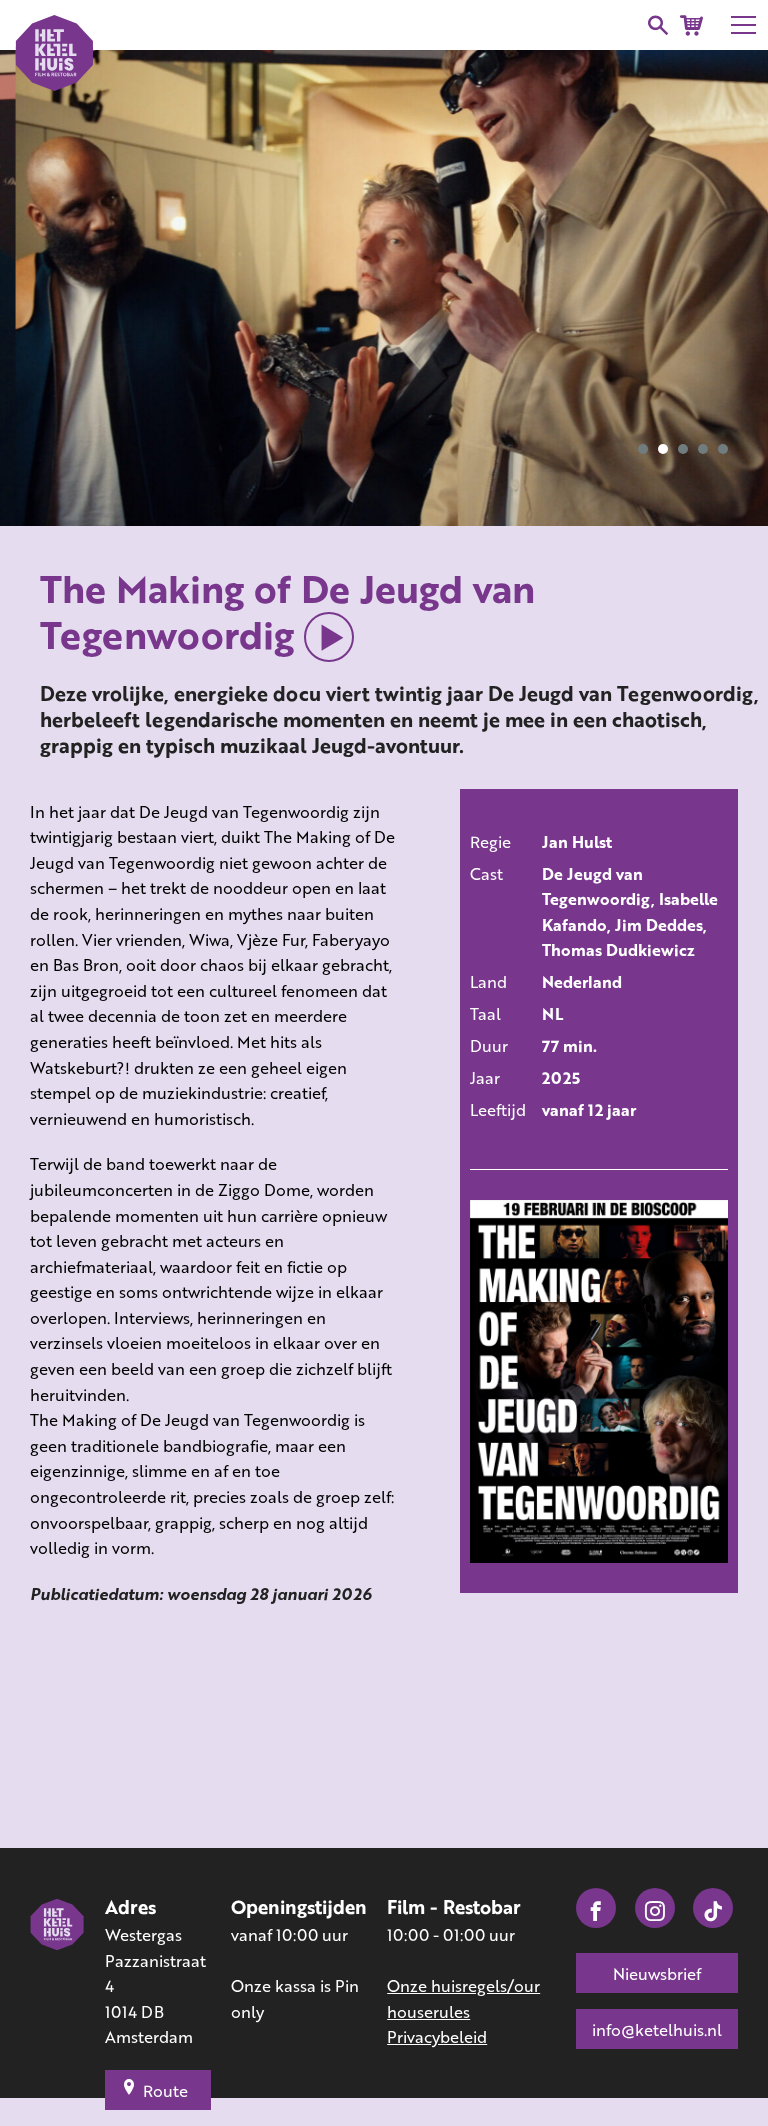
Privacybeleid (437, 2036)
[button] (643, 449)
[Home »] (57, 1973)
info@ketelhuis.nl (657, 2029)
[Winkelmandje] (691, 25)
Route (165, 2090)
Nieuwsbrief (657, 1973)
